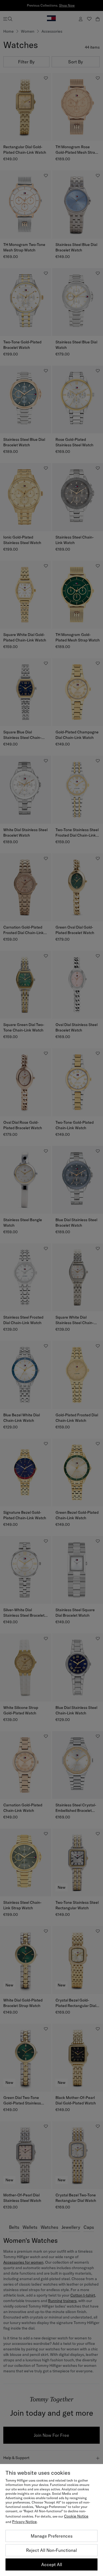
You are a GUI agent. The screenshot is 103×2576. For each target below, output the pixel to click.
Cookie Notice (76, 2516)
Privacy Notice (24, 2522)
